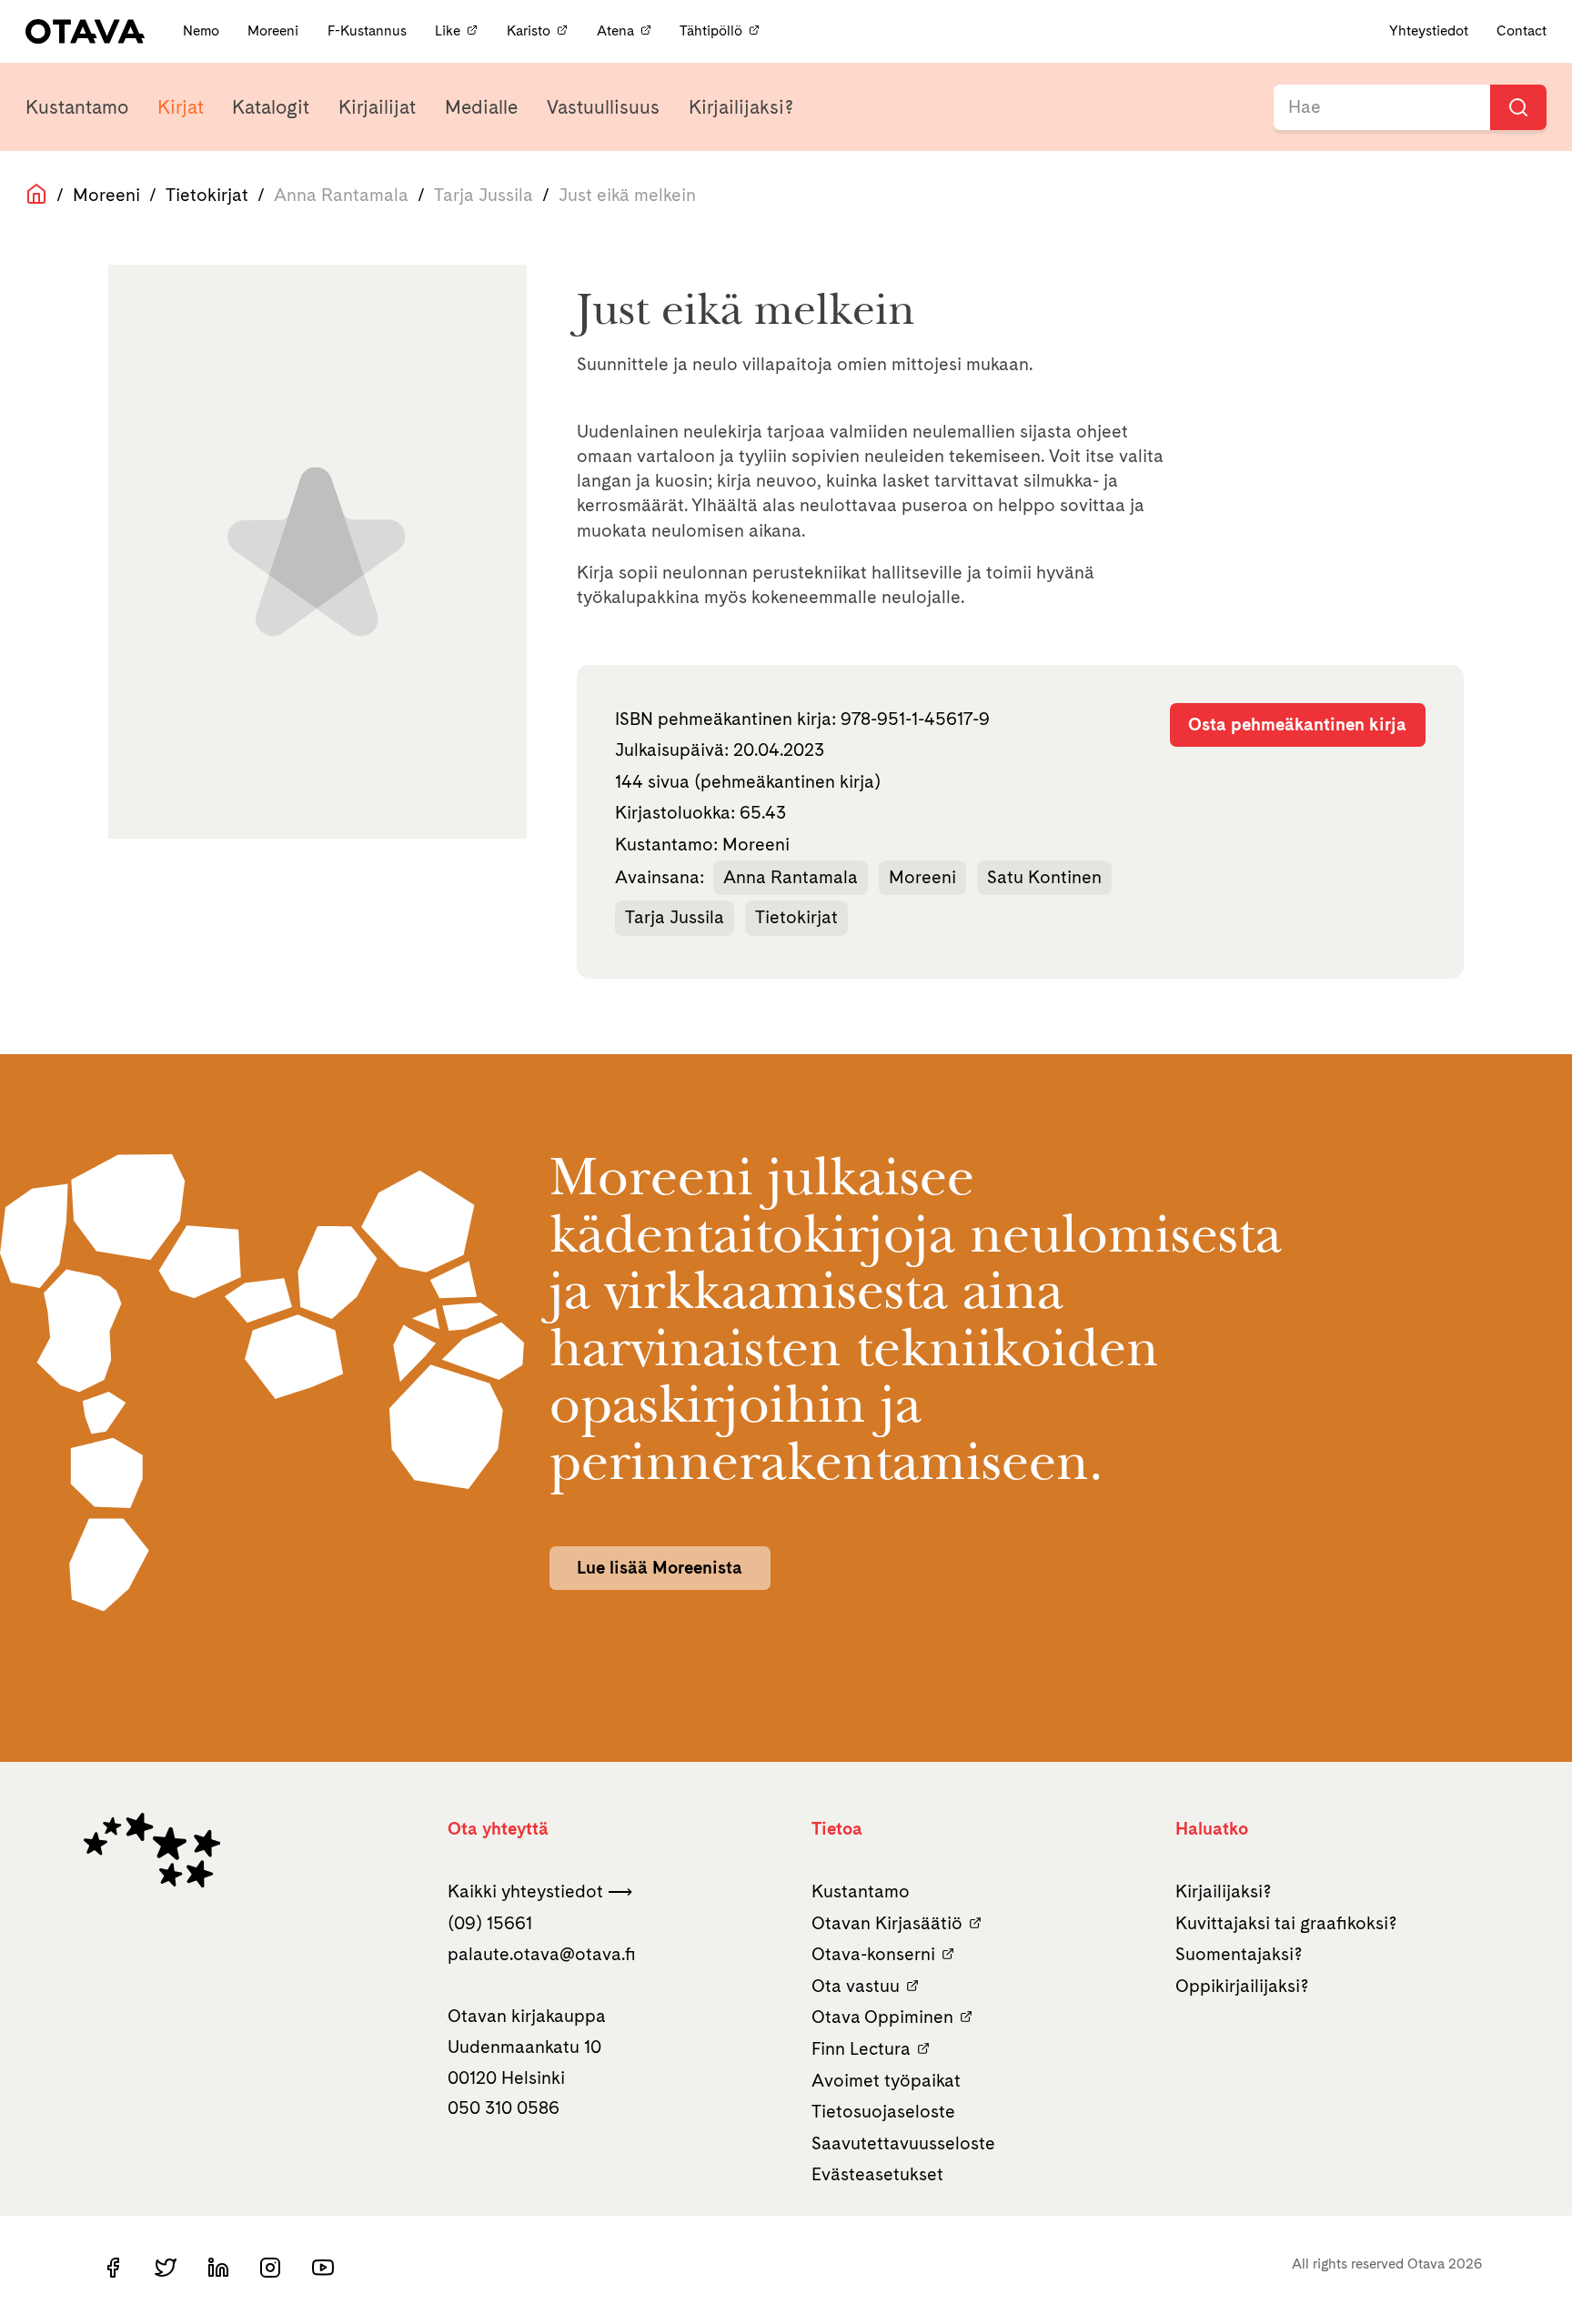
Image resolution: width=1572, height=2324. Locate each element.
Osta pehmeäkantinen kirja (1297, 724)
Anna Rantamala (791, 877)
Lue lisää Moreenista (660, 1567)
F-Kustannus (369, 30)
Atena (615, 30)
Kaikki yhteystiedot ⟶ (540, 1891)
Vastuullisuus (603, 107)
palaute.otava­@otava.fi (542, 1954)
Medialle (481, 107)
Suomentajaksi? (1239, 1954)
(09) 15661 (490, 1923)
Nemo (203, 30)
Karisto (529, 30)
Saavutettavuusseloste (903, 2143)
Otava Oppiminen (882, 2017)
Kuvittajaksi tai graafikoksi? (1286, 1923)
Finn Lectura (861, 2048)
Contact (1522, 30)
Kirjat (181, 107)
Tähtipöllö (711, 30)
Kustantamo (77, 107)
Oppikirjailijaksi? (1242, 1986)
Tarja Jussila (675, 917)
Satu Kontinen (1044, 877)
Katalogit (271, 107)
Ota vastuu (856, 1986)
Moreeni (275, 30)
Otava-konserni (873, 1954)
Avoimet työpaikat (886, 2080)
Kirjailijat (377, 107)
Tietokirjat (207, 195)
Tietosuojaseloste (883, 2111)
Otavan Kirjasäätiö (887, 1923)
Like (448, 30)
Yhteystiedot (1429, 30)
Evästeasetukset (877, 2174)
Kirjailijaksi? (741, 107)
